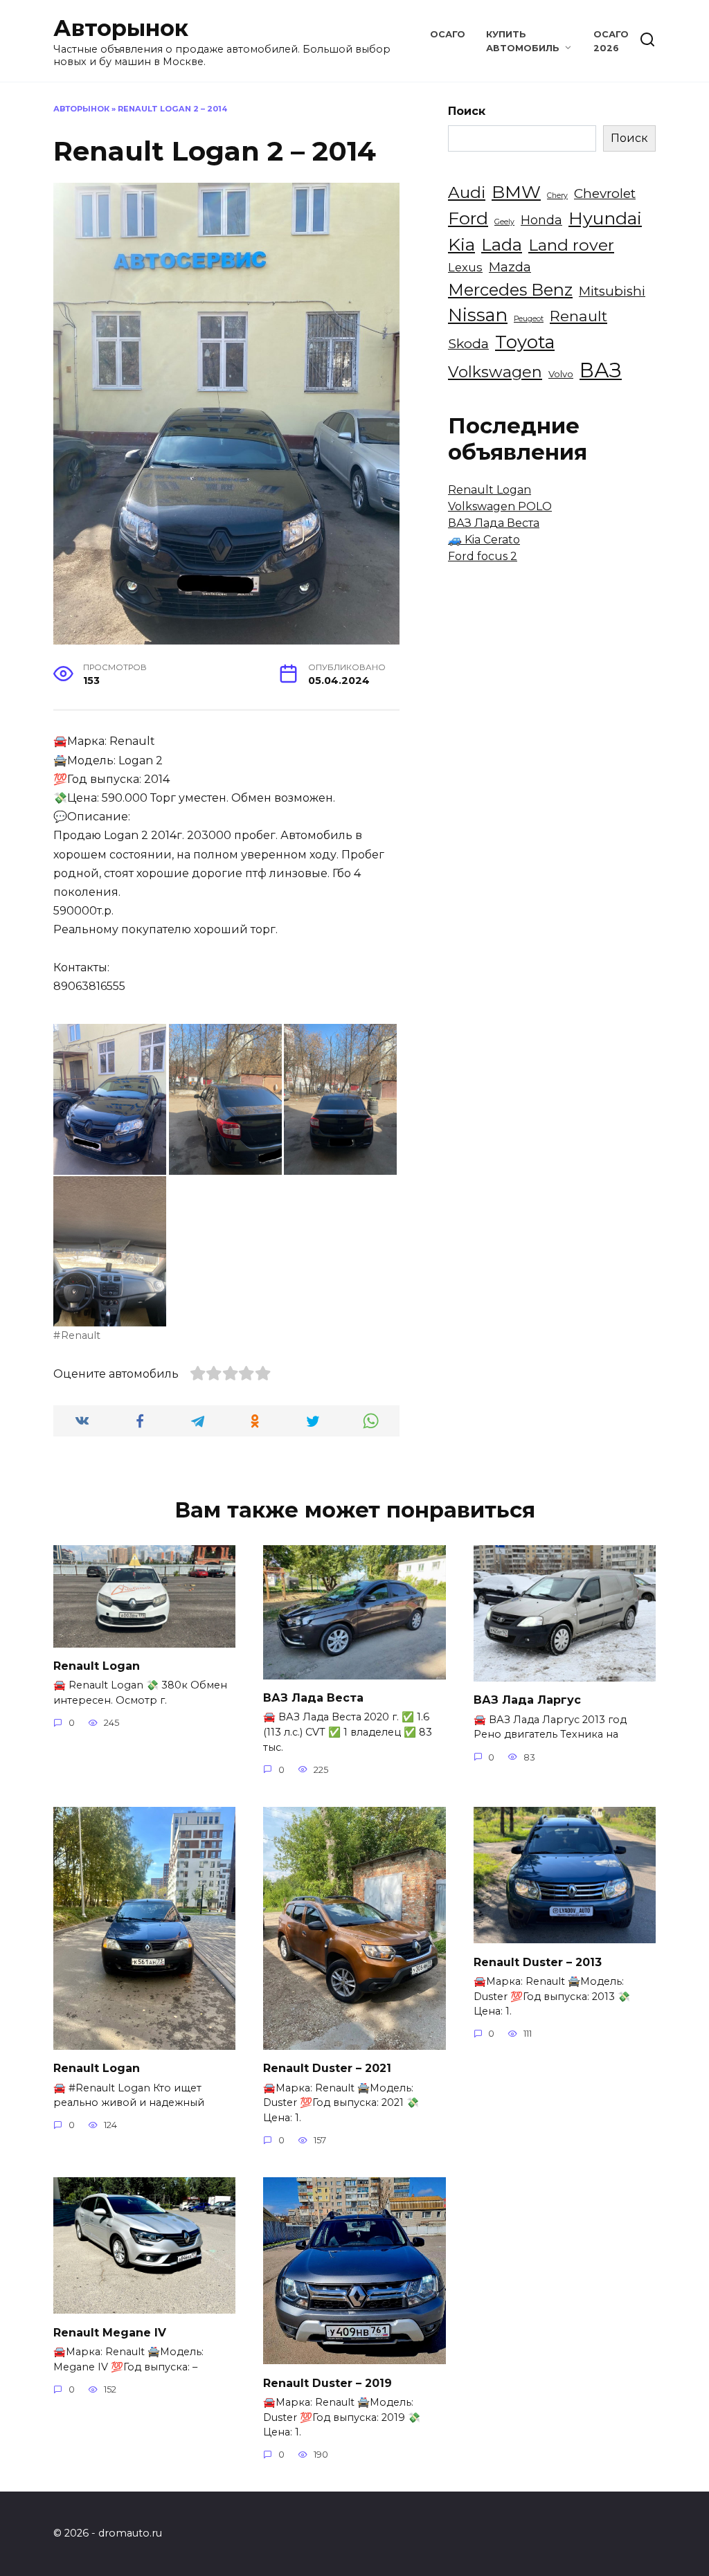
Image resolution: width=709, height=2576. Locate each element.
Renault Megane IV (110, 2332)
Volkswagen (495, 372)
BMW (516, 192)
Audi (467, 192)
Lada (502, 244)
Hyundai (605, 218)
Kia (461, 244)
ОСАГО (448, 34)
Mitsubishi (612, 291)
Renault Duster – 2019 (327, 2383)
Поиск (467, 111)
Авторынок (121, 28)
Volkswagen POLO (500, 506)
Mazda (510, 267)
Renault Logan (490, 490)
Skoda (468, 343)
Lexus (465, 267)
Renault (81, 1335)
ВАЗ (601, 370)
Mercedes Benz (510, 290)
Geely (504, 222)
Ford (468, 218)
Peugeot (529, 319)
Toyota (525, 342)
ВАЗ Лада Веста (494, 523)
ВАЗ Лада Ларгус (527, 1700)
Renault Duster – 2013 (538, 1962)
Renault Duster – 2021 (327, 2068)
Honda (541, 220)
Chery (557, 196)
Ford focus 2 (483, 556)
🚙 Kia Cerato (484, 540)
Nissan (478, 315)
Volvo (561, 374)
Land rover (571, 245)
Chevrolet (605, 193)
